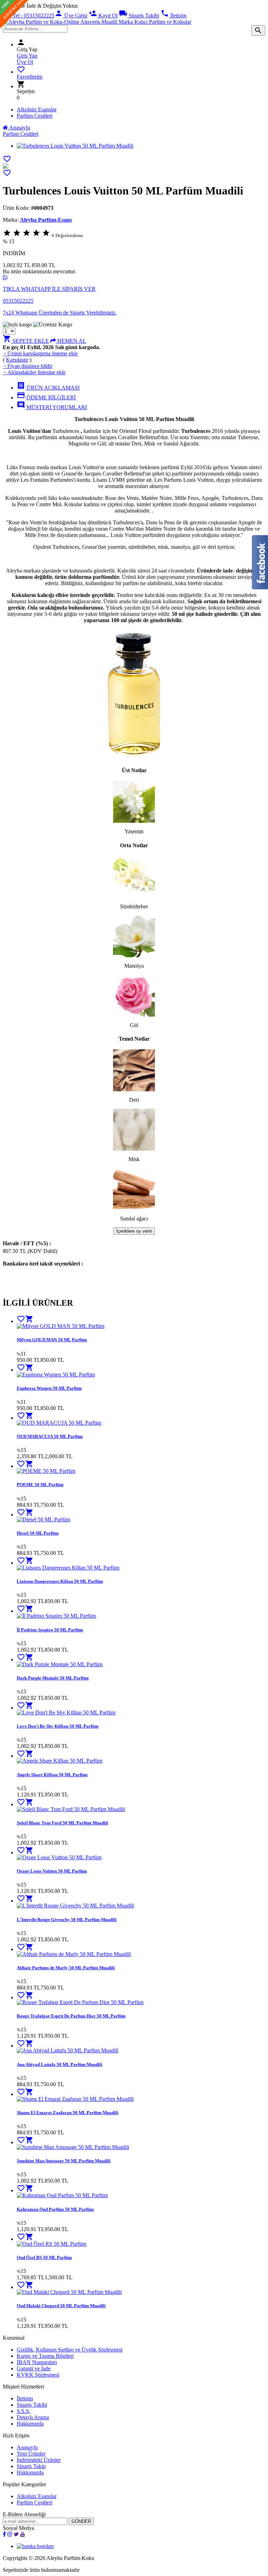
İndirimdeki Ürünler (39, 2460)
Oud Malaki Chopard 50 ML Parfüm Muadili (61, 2306)
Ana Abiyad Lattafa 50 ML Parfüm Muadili (59, 2064)
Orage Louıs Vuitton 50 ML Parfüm (52, 1871)
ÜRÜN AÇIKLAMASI (48, 388)
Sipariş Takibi (139, 16)
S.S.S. (24, 2411)
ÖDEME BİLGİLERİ (46, 397)
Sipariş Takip (31, 2466)
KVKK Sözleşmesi (38, 2375)
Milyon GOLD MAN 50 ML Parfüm (52, 1340)
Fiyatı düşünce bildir (28, 366)
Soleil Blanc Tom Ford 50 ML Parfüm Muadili (62, 1823)
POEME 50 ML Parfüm (40, 1485)
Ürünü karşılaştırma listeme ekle (40, 353)
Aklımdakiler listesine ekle (34, 372)
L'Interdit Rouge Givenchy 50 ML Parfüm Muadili (67, 1920)
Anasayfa (19, 128)
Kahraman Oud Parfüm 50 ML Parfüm (55, 2209)
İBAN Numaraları (37, 2362)
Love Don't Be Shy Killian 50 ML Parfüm (58, 1726)
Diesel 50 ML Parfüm (38, 1533)
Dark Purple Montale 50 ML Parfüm (53, 1678)
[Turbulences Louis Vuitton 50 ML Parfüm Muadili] (6, 167)
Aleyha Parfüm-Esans (46, 220)
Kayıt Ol (103, 16)
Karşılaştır (17, 360)
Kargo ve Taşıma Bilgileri (45, 2356)
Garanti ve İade (34, 2368)
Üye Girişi (71, 16)
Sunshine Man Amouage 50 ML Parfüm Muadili (64, 2161)
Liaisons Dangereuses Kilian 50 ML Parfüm (60, 1581)
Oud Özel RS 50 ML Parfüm (44, 2257)
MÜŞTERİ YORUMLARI (52, 407)
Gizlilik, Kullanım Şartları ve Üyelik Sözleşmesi (70, 2350)
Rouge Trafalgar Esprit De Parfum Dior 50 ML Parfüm (71, 2016)
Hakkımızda (30, 2424)
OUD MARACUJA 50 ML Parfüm (50, 1436)
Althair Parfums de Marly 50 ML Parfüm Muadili (66, 1968)
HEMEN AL (71, 341)
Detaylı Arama (33, 2417)
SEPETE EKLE (26, 341)
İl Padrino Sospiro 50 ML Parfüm (50, 1630)
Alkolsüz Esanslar (37, 109)
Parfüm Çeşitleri (35, 116)
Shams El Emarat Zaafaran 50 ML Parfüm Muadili (68, 2113)
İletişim (173, 16)
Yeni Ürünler (31, 2454)
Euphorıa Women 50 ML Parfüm (49, 1388)
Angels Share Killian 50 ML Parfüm (52, 1775)
